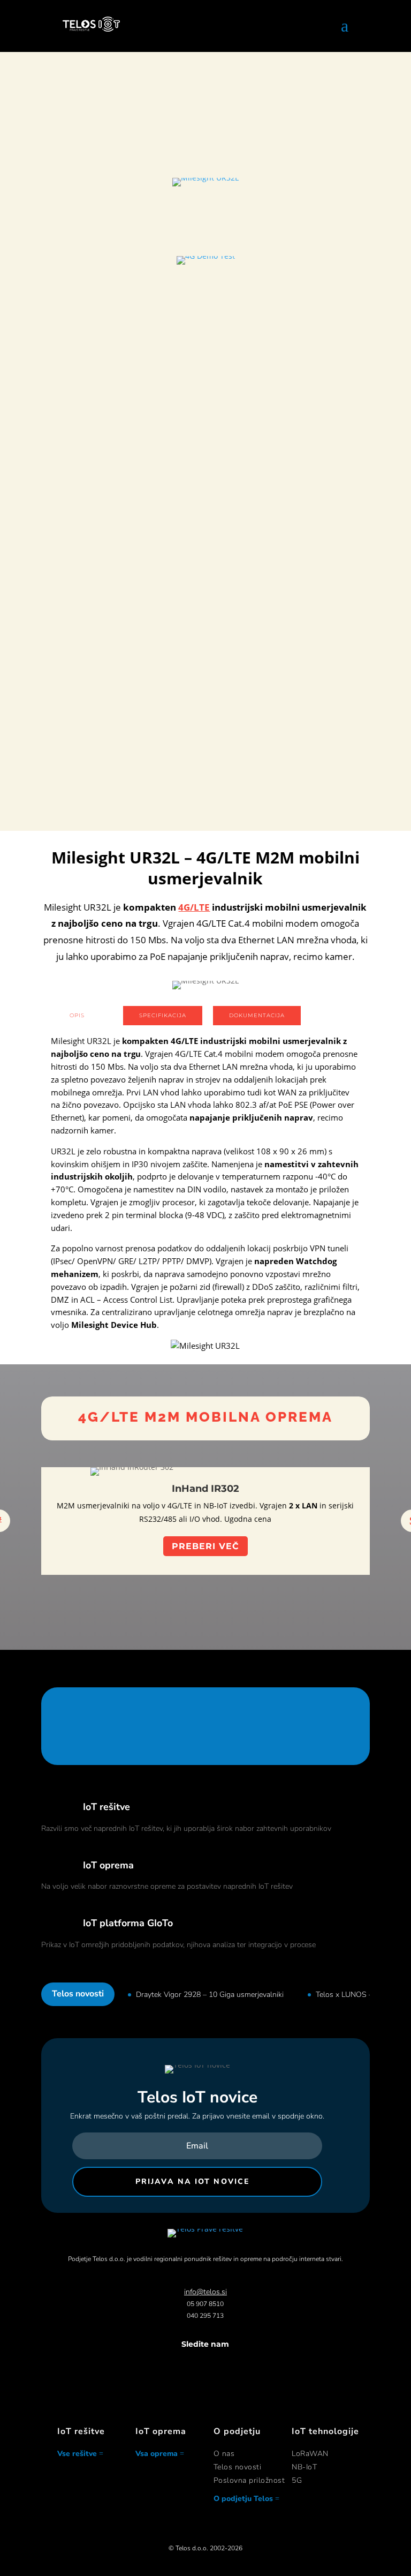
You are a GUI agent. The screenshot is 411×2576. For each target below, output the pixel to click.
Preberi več (205, 226)
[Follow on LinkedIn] (216, 2365)
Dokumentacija (257, 1015)
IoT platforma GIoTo (128, 1923)
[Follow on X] (195, 2365)
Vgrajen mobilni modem (205, 589)
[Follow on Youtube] (238, 2365)
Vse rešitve (77, 2454)
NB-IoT (304, 2467)
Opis (77, 1015)
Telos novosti (238, 2467)
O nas (224, 2454)
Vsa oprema (157, 2454)
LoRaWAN (310, 2454)
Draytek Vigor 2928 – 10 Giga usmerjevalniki (210, 1995)
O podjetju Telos (243, 2499)
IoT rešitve (106, 1807)
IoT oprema (108, 1865)
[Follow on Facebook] (173, 2365)
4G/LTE (194, 907)
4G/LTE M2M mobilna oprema (205, 1417)
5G (297, 2480)
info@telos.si (205, 2292)
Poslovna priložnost (249, 2480)
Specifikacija (163, 1015)
